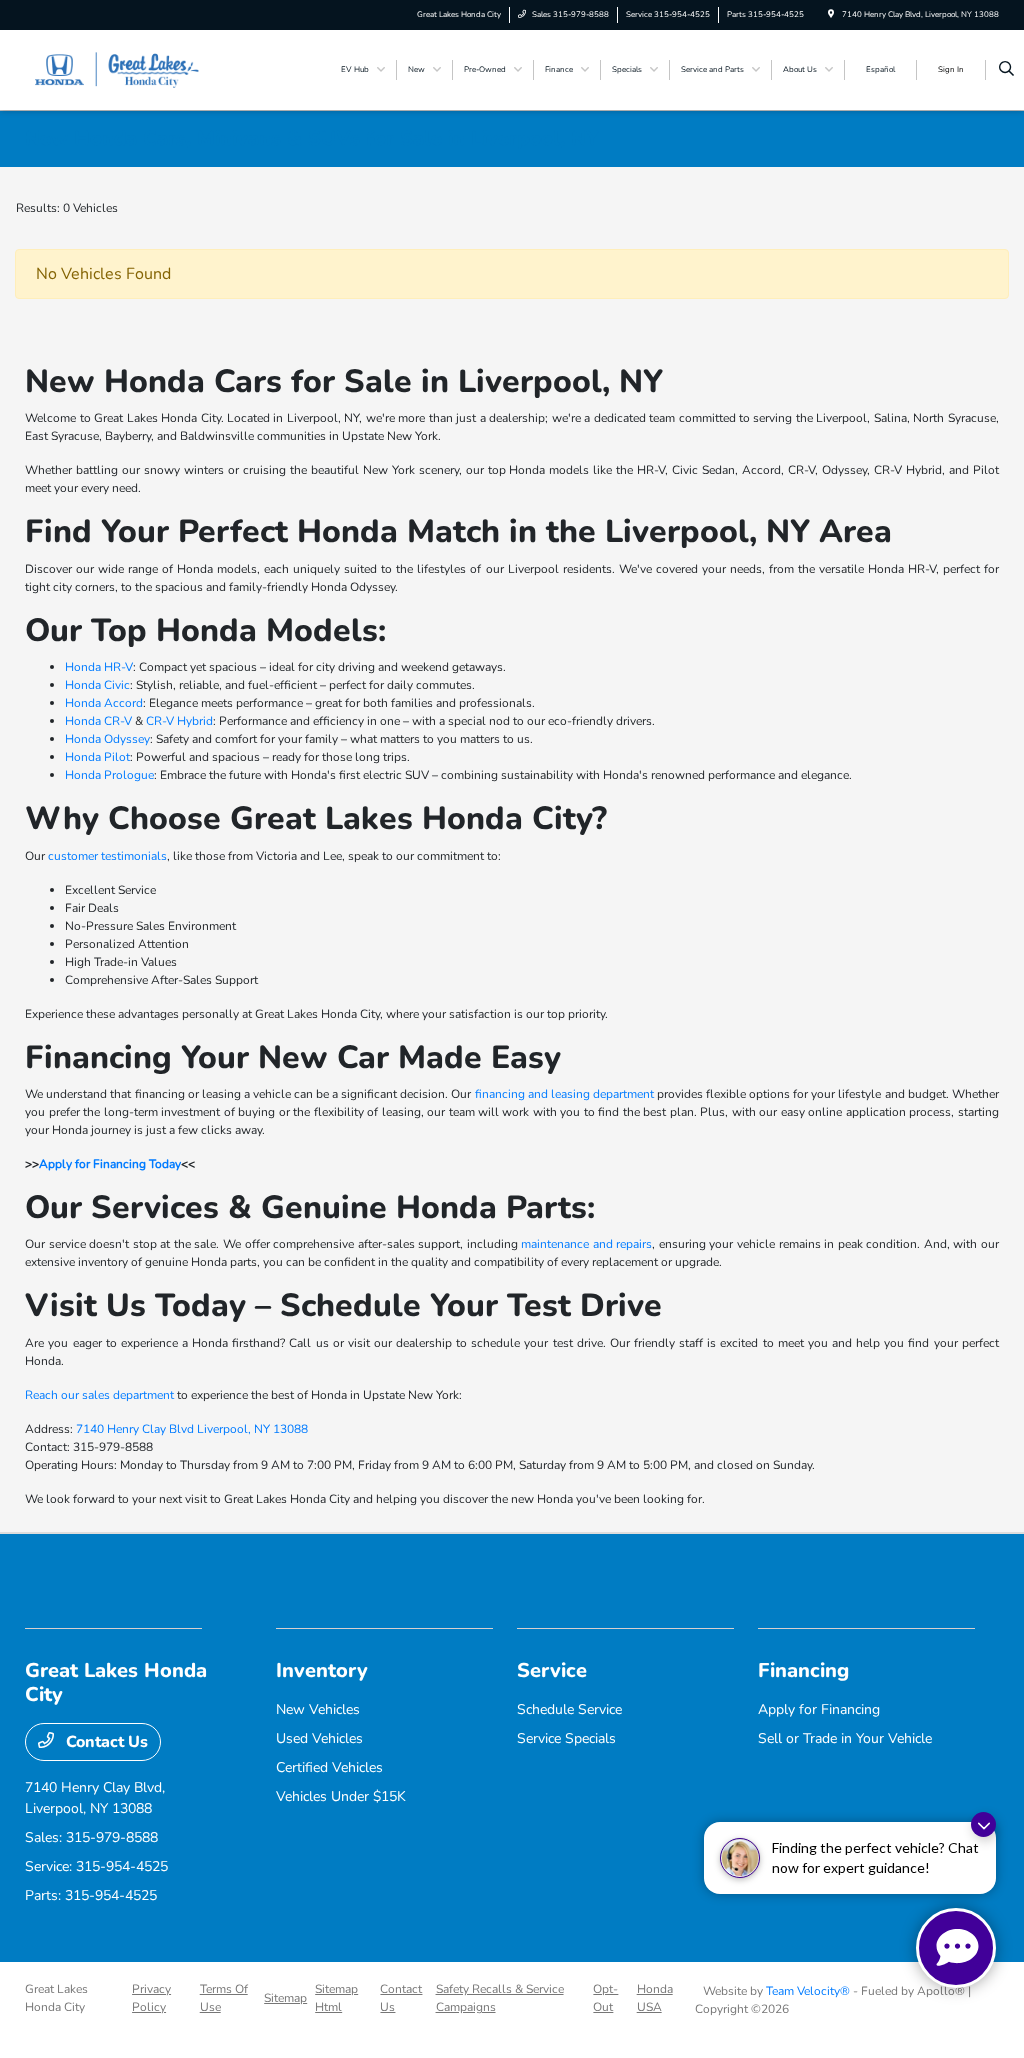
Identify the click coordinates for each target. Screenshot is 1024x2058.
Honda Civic (97, 685)
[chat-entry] (956, 1948)
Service (552, 1670)
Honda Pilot (97, 757)
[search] (1006, 70)
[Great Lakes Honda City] (115, 69)
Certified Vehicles (329, 1767)
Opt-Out (605, 1998)
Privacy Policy (151, 1998)
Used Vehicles (319, 1738)
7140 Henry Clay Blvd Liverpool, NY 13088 (192, 1429)
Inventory (322, 1670)
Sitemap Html (336, 1998)
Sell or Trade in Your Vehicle (845, 1738)
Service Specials (566, 1738)
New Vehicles (318, 1709)
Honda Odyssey (107, 739)
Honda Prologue (109, 775)
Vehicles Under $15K (341, 1796)
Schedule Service (569, 1709)
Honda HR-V (99, 667)
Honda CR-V (98, 721)
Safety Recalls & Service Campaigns (500, 1998)
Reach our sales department (99, 1395)
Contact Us (105, 1742)
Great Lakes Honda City (56, 1998)
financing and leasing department (564, 1094)
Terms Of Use (224, 1998)
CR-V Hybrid (179, 721)
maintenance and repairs (586, 1244)
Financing (803, 1670)
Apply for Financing (819, 1709)
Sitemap (285, 1998)
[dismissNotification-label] (983, 1824)
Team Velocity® (808, 1991)
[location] (831, 14)
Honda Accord (104, 703)
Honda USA (655, 1998)
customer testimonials (107, 856)
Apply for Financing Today (110, 1164)
